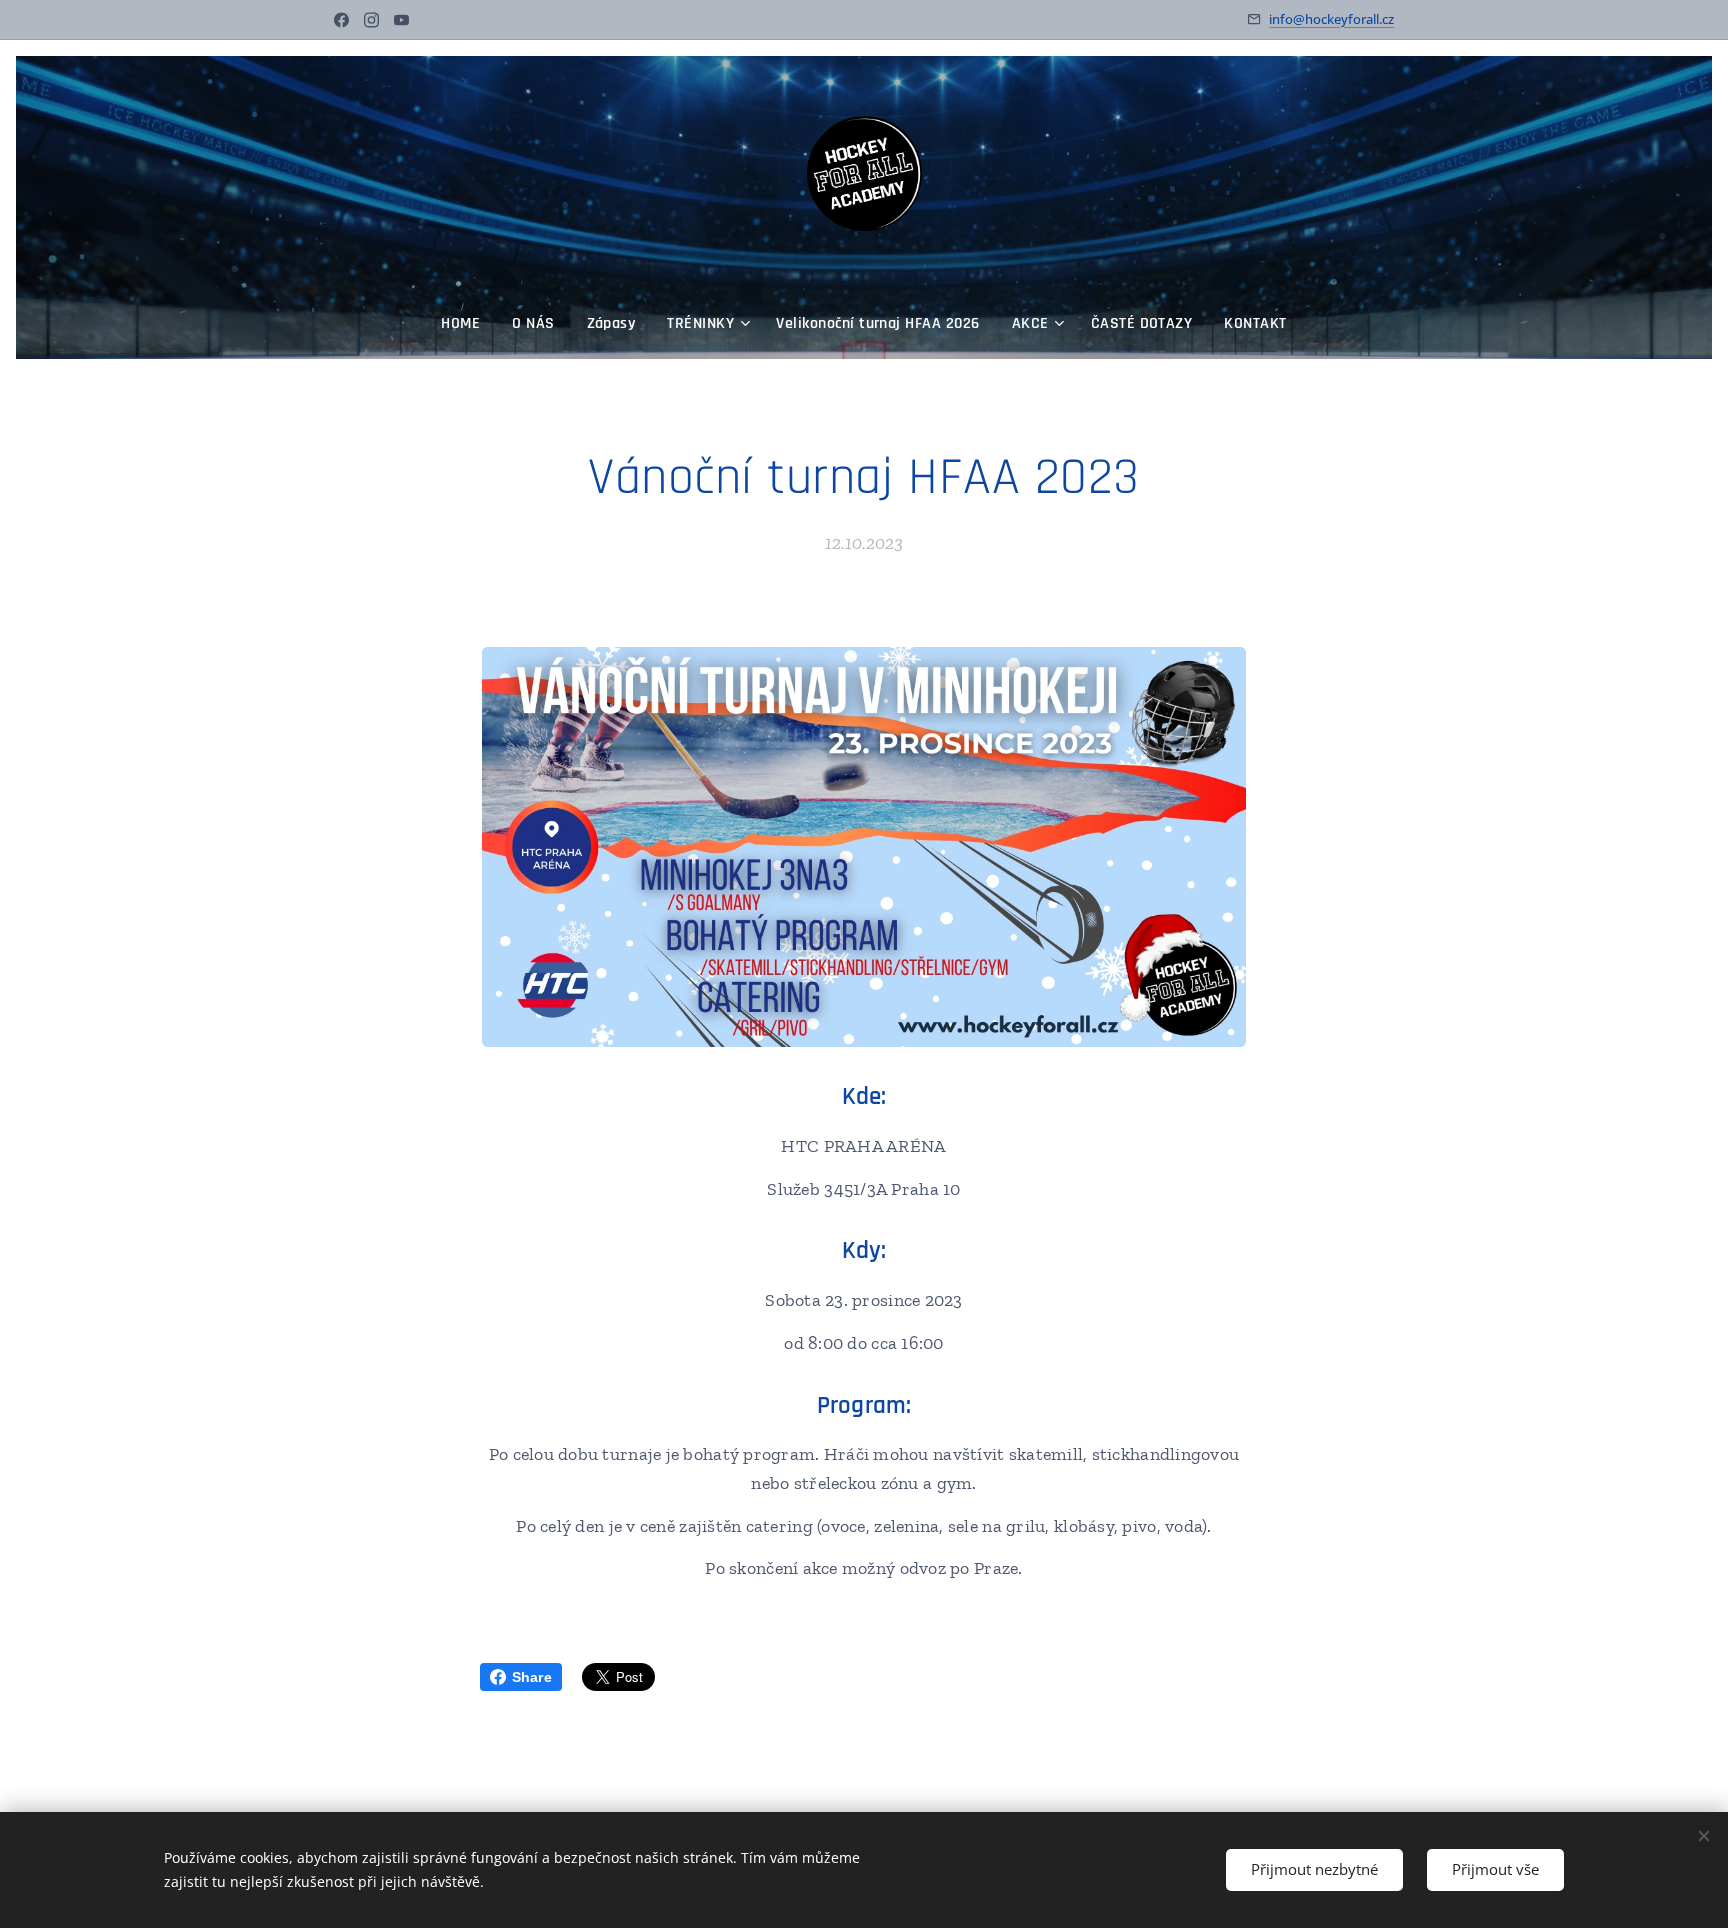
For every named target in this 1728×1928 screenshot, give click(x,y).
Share (532, 1677)
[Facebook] (341, 20)
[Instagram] (371, 20)
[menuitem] (468, 324)
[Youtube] (401, 20)
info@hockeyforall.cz (1331, 19)
